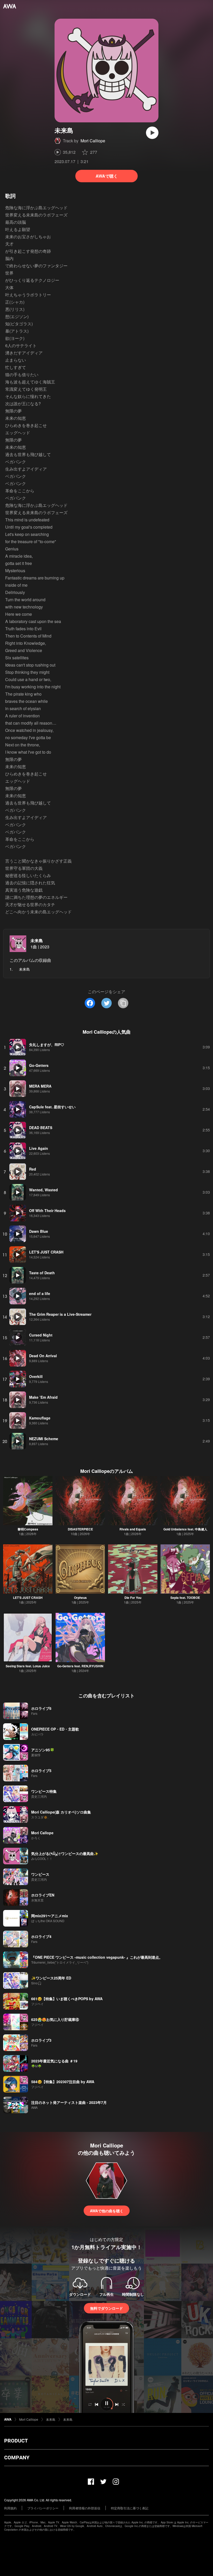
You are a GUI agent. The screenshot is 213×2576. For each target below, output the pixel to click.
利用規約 (10, 2508)
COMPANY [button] (17, 2458)
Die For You (133, 1598)
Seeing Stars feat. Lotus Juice (28, 1666)
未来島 (37, 940)
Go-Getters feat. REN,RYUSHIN (80, 1666)
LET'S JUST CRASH (28, 1598)
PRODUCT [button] (16, 2441)
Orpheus (80, 1598)
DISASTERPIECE (80, 1529)
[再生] (152, 133)
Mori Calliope (93, 141)
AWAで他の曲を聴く (107, 2211)
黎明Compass (28, 1529)
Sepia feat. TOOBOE (185, 1598)
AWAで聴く (107, 176)
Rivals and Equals (133, 1529)
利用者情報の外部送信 (85, 2508)
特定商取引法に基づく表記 (130, 2508)
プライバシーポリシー (43, 2508)
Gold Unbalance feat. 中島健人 (185, 1529)
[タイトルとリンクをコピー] (123, 1003)
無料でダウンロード (106, 2308)
